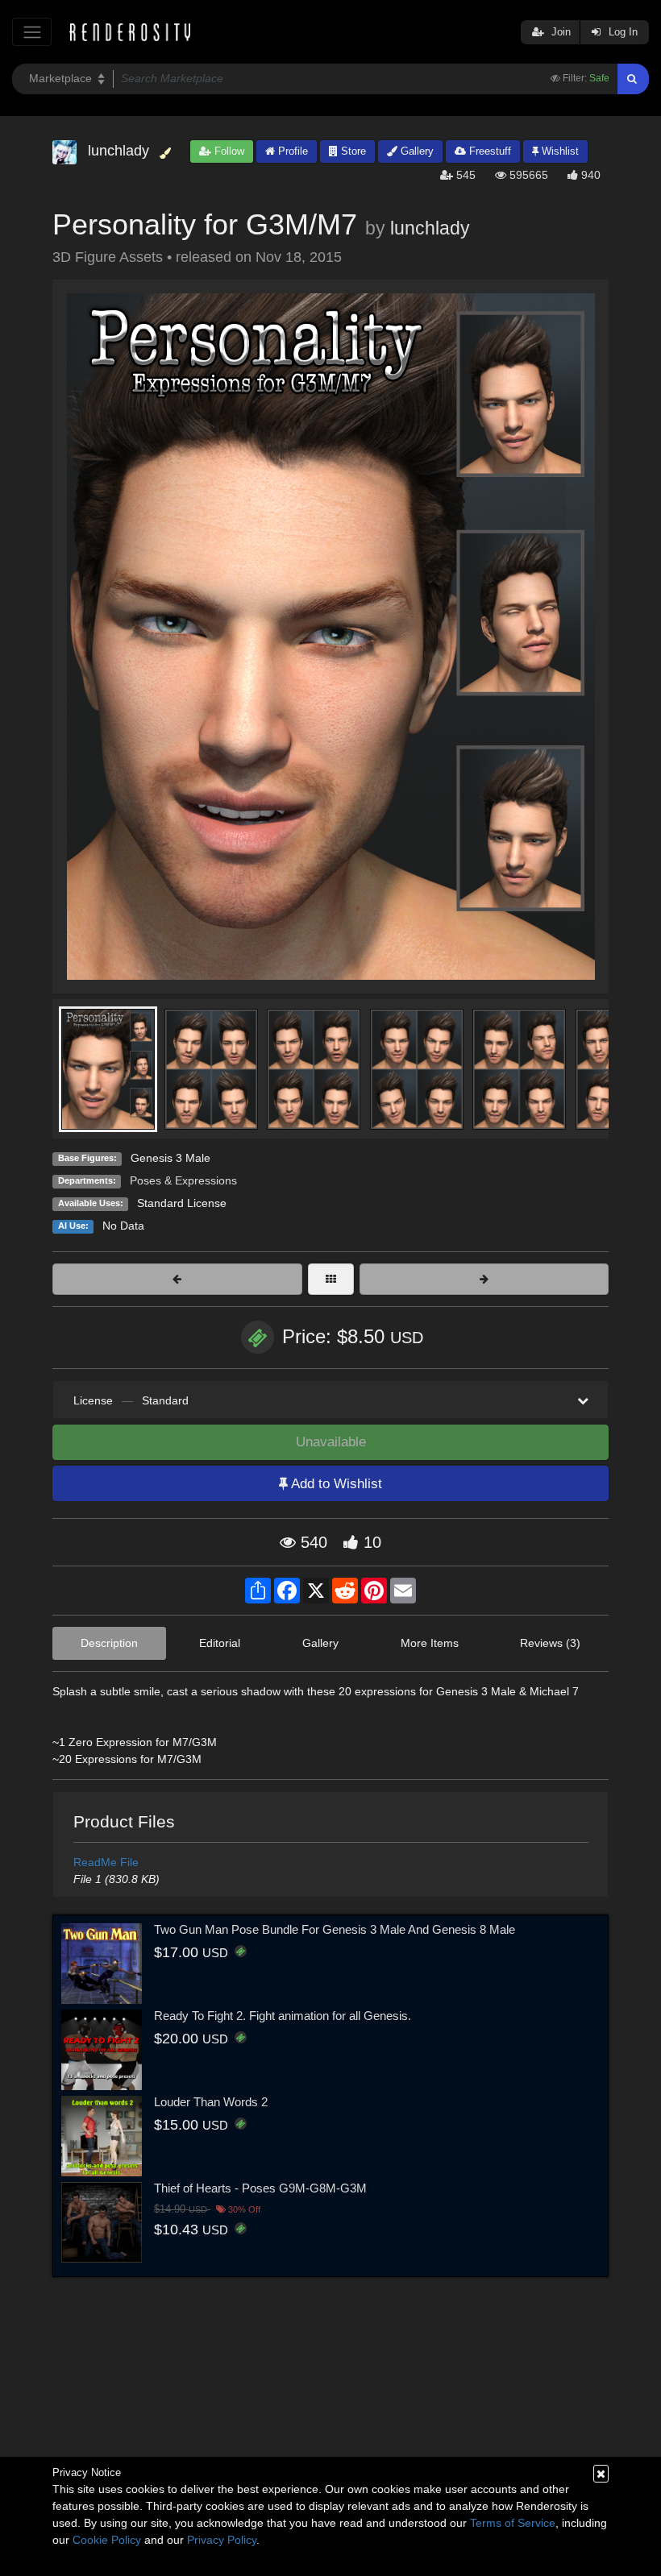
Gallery (416, 151)
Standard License (182, 1203)
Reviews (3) (550, 1643)
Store (352, 151)
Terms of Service (513, 2523)
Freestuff (488, 151)
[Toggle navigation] (32, 32)
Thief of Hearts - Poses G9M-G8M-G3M (260, 2188)
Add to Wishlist (335, 1484)
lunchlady (430, 228)
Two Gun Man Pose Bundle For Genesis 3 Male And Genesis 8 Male (335, 1929)
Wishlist (559, 151)
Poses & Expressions (183, 1180)
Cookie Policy (107, 2540)
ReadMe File (106, 1862)
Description (109, 1643)
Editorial (220, 1643)
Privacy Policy (222, 2540)
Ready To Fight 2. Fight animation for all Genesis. (283, 2016)
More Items (430, 1643)
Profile (291, 151)
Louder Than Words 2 (211, 2102)
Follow (228, 151)
